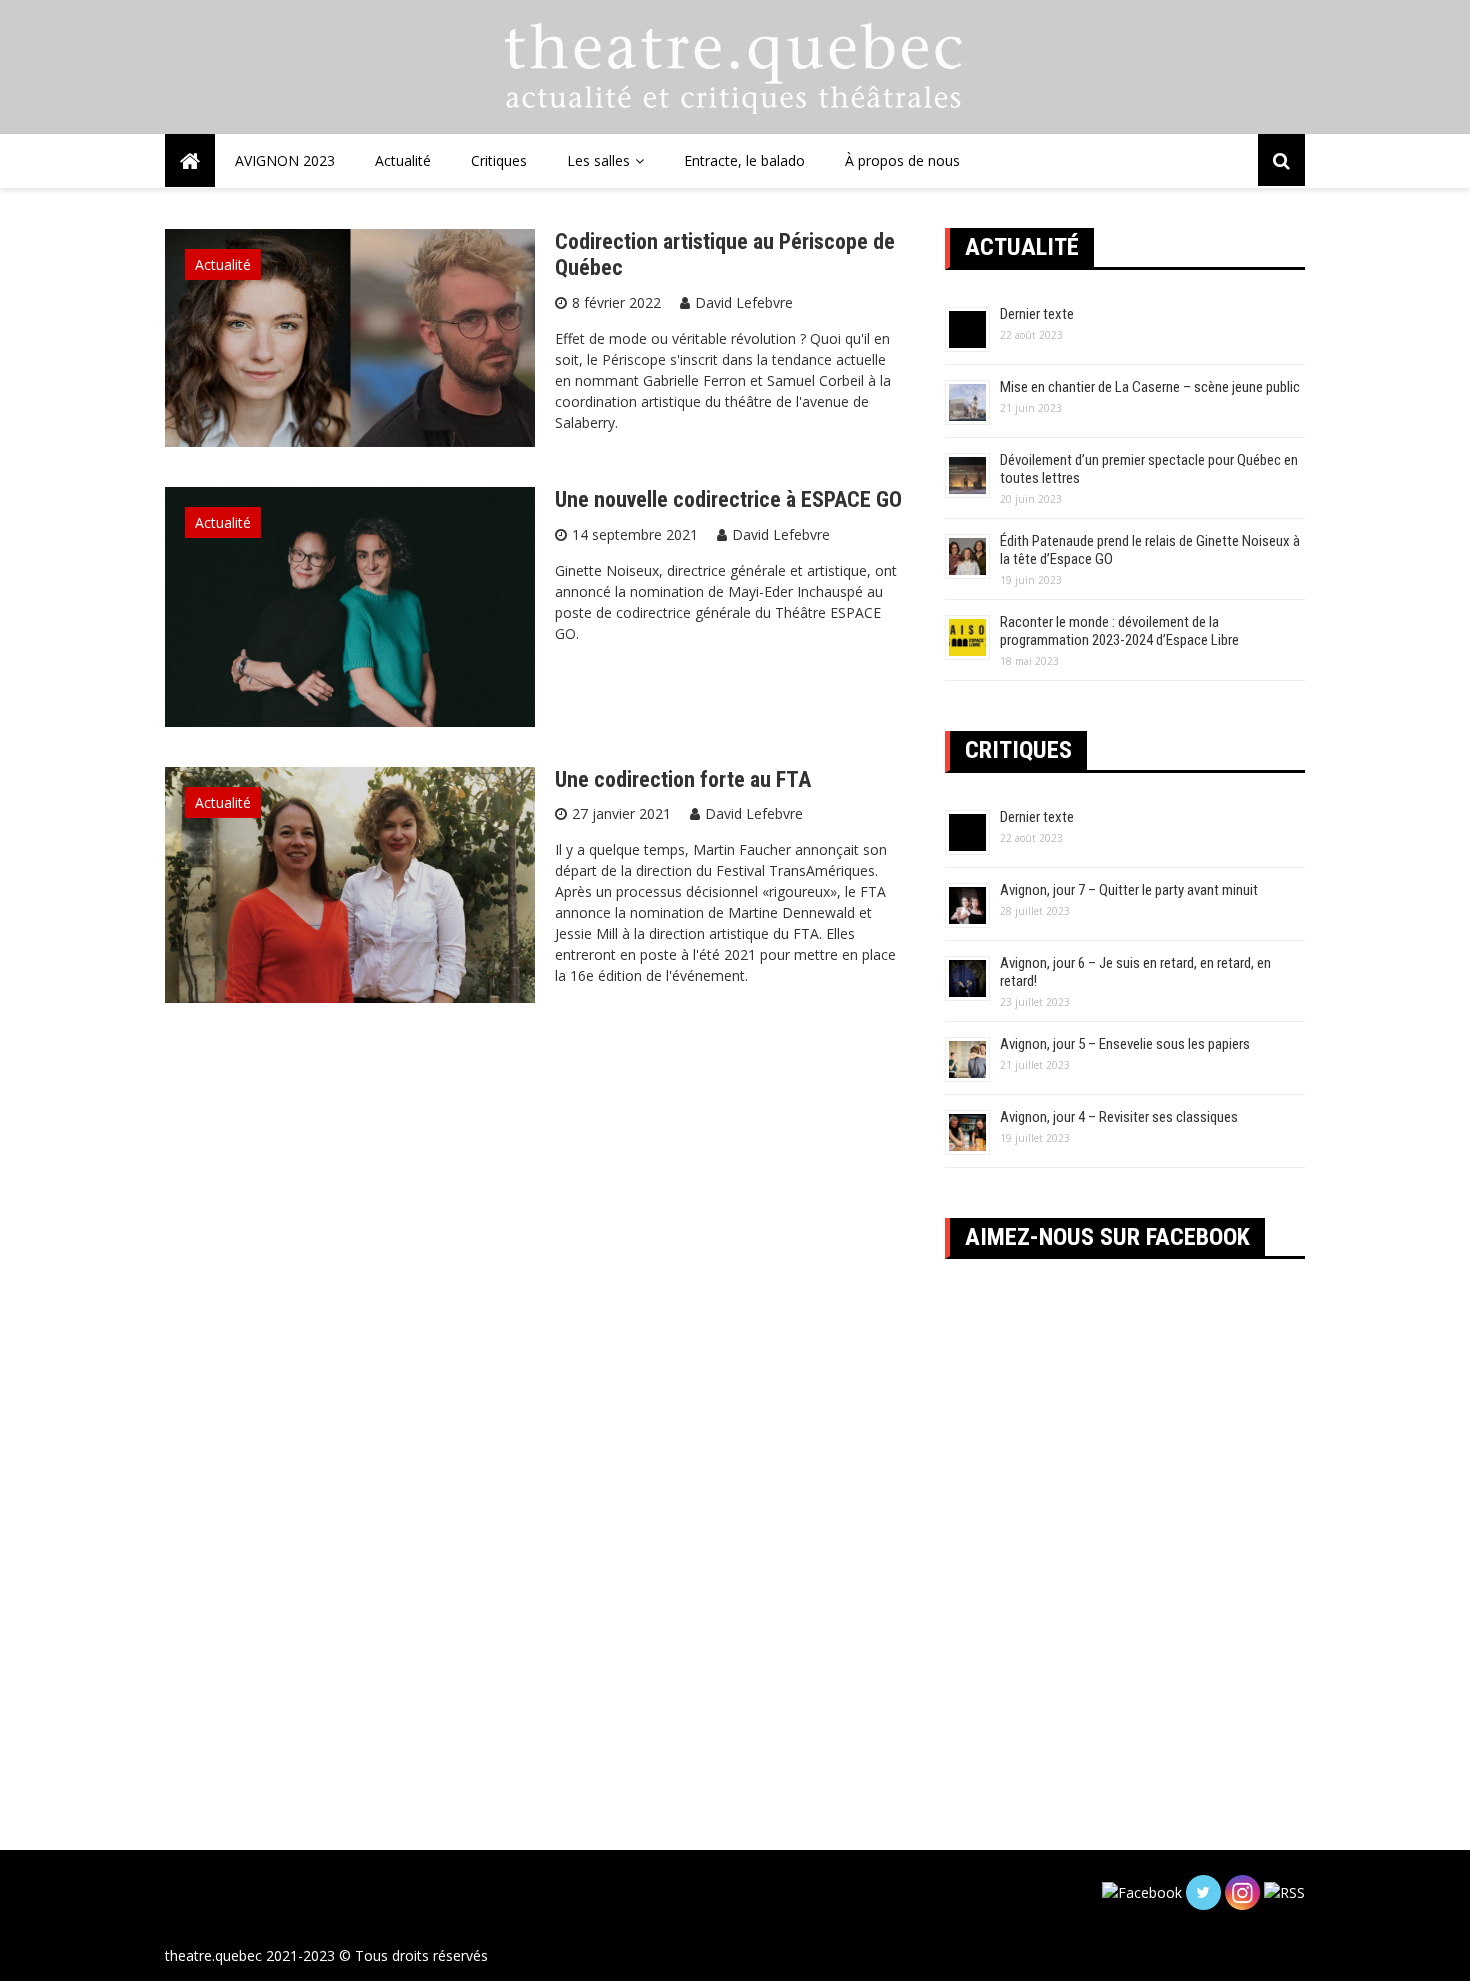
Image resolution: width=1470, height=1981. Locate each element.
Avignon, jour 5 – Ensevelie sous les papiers (1125, 1044)
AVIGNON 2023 (285, 160)
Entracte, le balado (744, 160)
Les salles (598, 160)
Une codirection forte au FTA (683, 779)
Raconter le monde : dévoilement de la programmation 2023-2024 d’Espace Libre (1119, 631)
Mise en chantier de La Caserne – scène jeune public (1150, 387)
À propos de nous (902, 160)
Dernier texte (1037, 314)
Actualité (403, 160)
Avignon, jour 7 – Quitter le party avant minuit (1129, 890)
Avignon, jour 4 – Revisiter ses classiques (1119, 1117)
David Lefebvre (744, 302)
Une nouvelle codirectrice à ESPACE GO (728, 499)
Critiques (499, 160)
